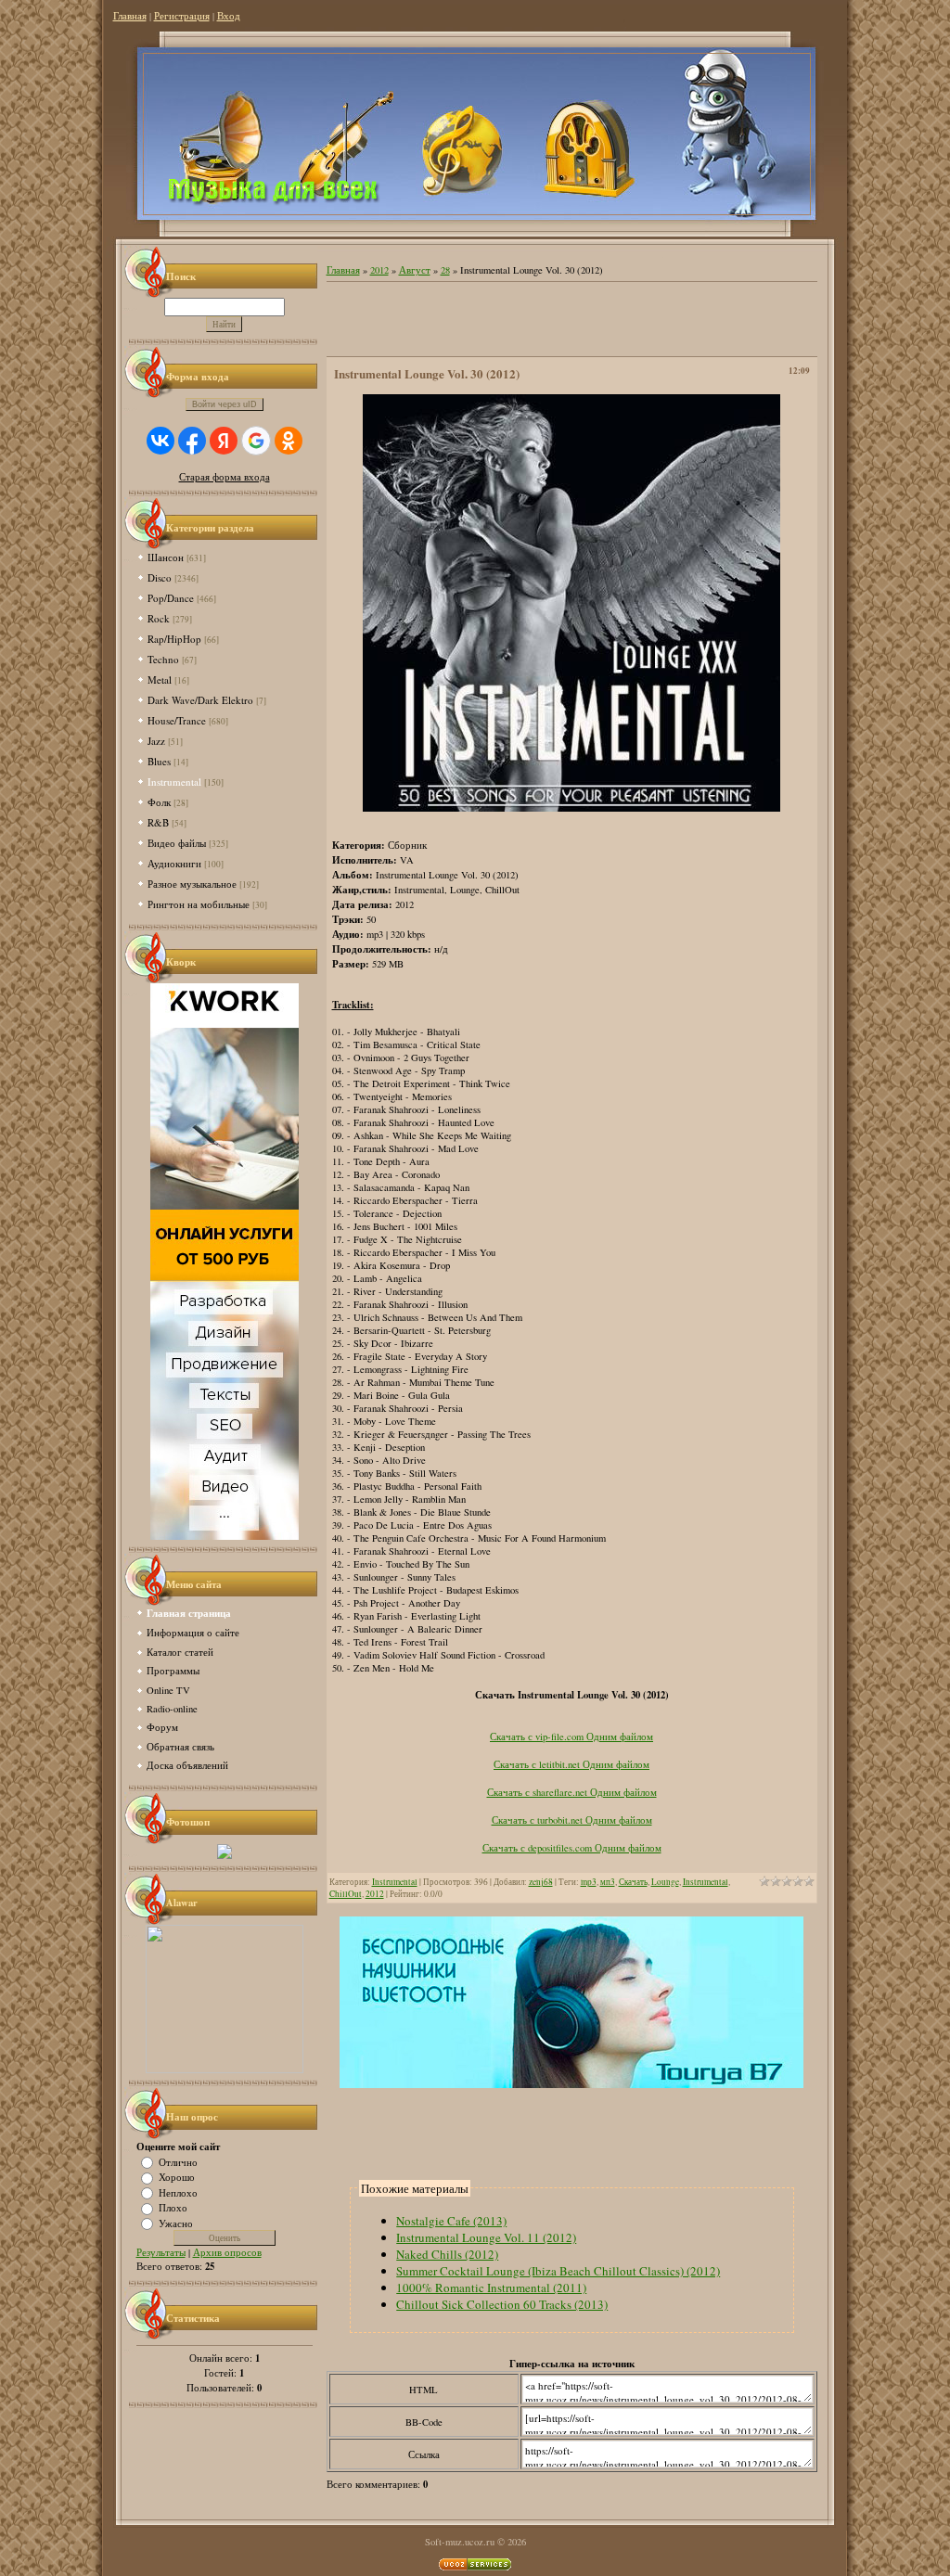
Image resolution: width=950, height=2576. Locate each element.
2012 (379, 270)
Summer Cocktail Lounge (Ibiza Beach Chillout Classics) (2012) (558, 2271)
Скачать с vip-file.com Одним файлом (571, 1737)
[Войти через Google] (256, 441)
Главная (130, 16)
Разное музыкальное (192, 884)
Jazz (156, 741)
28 (445, 270)
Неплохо (178, 2192)
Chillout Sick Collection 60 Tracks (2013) (502, 2304)
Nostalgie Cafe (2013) (451, 2221)
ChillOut (346, 1894)
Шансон (166, 557)
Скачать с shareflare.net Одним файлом (572, 1792)
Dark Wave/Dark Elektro (200, 700)
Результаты (161, 2252)
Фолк (159, 802)
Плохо (173, 2208)
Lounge (665, 1882)
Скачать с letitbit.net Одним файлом (571, 1764)
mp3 (589, 1882)
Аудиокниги (174, 863)
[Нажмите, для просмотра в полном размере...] (571, 808)
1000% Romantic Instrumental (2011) (491, 2288)
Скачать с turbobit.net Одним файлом (572, 1820)
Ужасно (176, 2223)
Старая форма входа (225, 477)
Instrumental (174, 782)
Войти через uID (225, 404)
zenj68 (541, 1882)
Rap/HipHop (174, 639)
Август (415, 270)
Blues (159, 761)
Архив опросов (227, 2252)
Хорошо (177, 2177)
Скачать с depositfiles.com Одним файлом (572, 1848)
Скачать (633, 1882)
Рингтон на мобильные (199, 904)
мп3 (608, 1882)
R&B (158, 822)
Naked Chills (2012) (447, 2254)
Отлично (178, 2161)
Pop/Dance (171, 598)
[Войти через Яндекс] (224, 441)
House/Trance (177, 720)
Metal (160, 679)
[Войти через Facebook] (192, 441)
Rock (159, 618)
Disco (160, 577)
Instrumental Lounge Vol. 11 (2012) (486, 2237)
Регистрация (182, 16)
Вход (229, 16)
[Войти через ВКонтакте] (160, 441)
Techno (163, 659)
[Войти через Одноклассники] (289, 441)
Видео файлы (177, 843)
